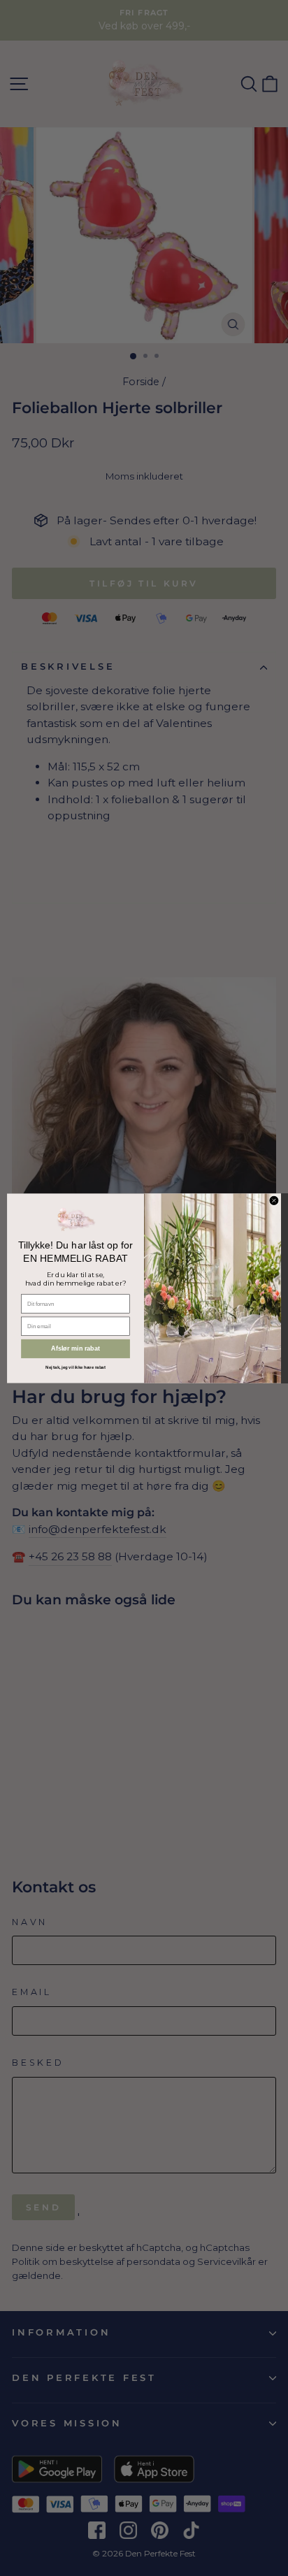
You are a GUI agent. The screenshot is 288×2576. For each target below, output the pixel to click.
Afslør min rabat (75, 1348)
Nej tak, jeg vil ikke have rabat (75, 1367)
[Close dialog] (274, 1200)
